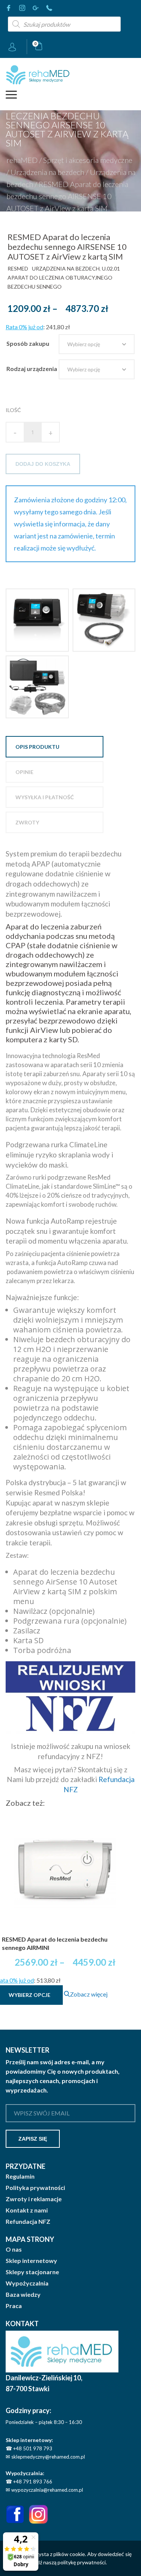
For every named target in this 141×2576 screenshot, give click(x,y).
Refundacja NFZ (28, 2222)
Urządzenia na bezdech (47, 172)
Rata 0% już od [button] (24, 327)
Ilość (13, 410)
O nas (14, 2249)
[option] (37, 620)
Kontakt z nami (27, 2210)
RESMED (18, 268)
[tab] (55, 747)
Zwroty (27, 822)
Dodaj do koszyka (43, 464)
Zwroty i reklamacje (34, 2199)
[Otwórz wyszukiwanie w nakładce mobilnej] (64, 24)
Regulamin (20, 2176)
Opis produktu (37, 747)
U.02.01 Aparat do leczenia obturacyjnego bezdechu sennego (64, 278)
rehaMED (22, 160)
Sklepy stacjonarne (32, 2272)
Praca (14, 2306)
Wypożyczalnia (27, 2283)
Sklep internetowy (31, 2261)
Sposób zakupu (28, 343)
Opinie (24, 772)
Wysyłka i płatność (45, 797)
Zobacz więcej (89, 1994)
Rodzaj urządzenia (32, 369)
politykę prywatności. (82, 2562)
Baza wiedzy (23, 2295)
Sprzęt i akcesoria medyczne (88, 160)
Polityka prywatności (35, 2188)
